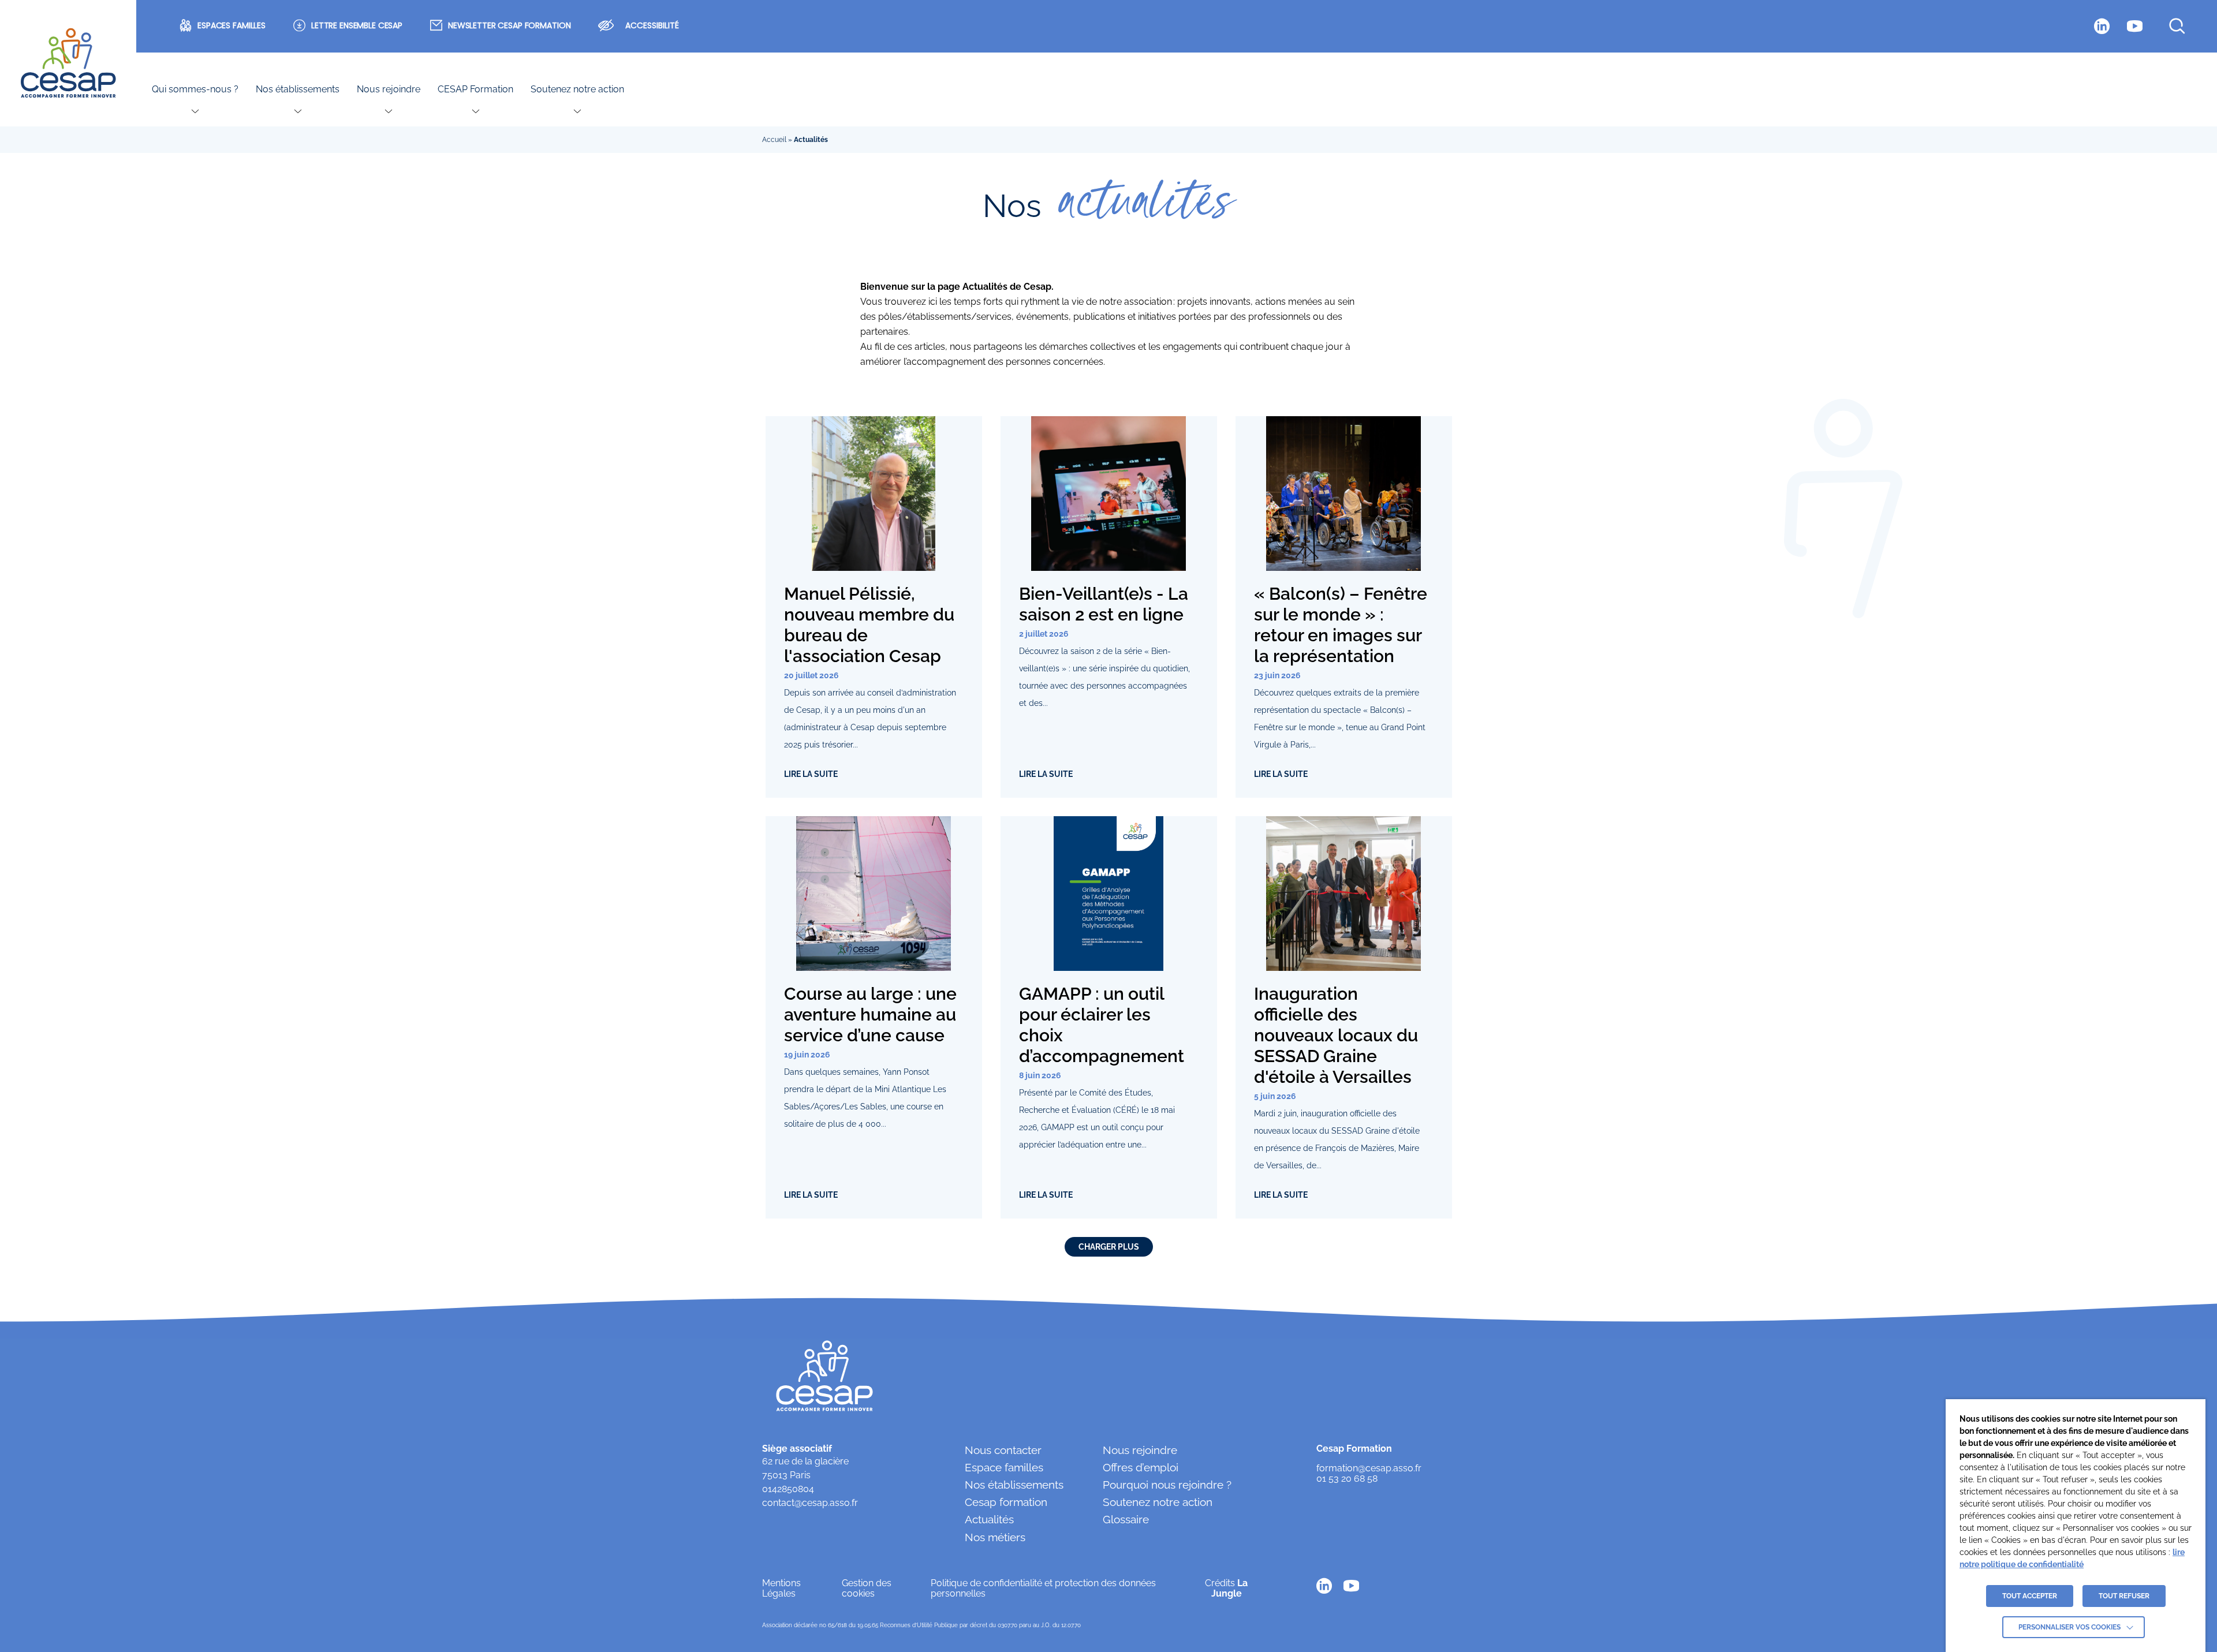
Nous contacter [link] (1003, 1450)
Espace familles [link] (1004, 1467)
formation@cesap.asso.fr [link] (1369, 1468)
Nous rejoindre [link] (389, 89)
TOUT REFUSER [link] (2124, 1596)
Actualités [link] (989, 1519)
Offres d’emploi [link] (1141, 1467)
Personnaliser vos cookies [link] (2069, 1627)
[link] (68, 63)
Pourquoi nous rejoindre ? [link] (1167, 1485)
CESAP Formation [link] (475, 89)
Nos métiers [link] (995, 1537)
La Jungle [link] (1230, 1588)
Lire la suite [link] (811, 774)
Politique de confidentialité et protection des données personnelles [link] (1043, 1588)
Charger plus (1109, 1247)
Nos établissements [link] (298, 89)
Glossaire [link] (1126, 1519)
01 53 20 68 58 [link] (1347, 1479)
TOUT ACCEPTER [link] (2030, 1596)
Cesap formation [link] (1006, 1502)
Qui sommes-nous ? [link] (195, 89)
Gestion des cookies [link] (867, 1588)
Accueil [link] (774, 140)
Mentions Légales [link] (781, 1588)
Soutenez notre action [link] (577, 89)
